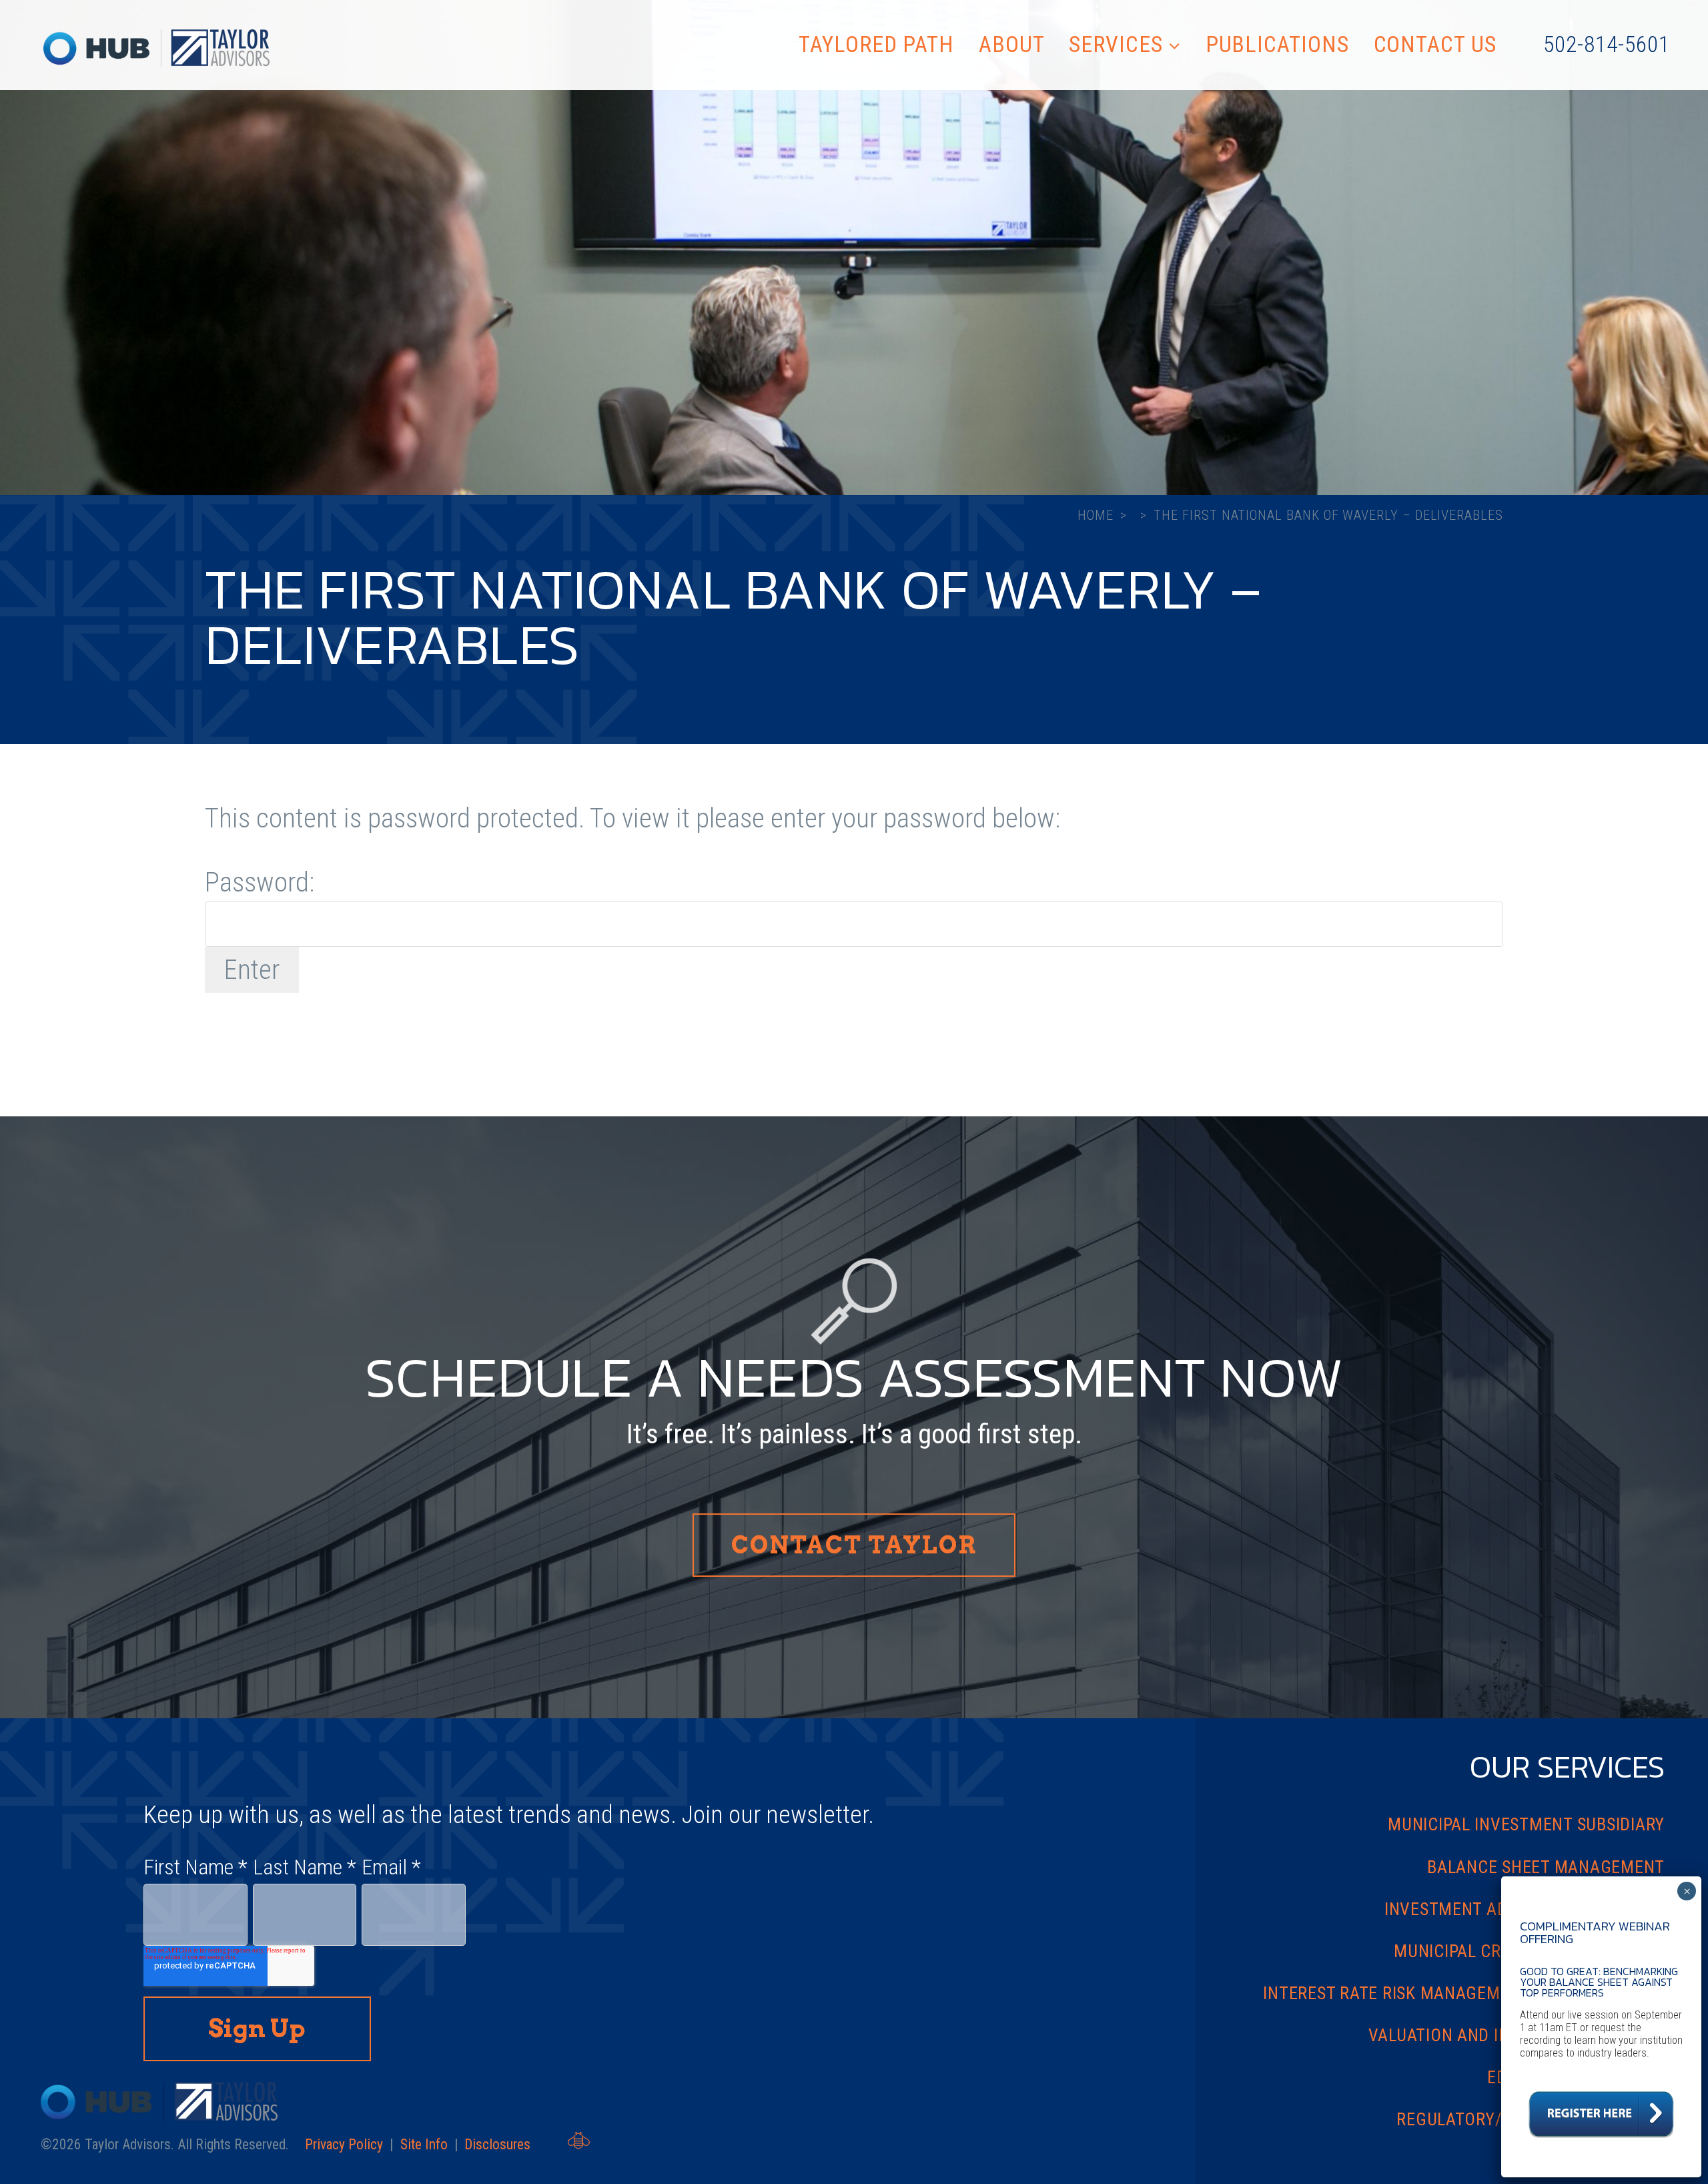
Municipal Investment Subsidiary (1526, 1824)
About (1012, 44)
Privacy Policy (344, 2144)
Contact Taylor (854, 1545)
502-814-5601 (1606, 44)
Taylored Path (876, 44)
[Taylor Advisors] (156, 49)
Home (1096, 515)
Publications (1277, 44)
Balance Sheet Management (1546, 1867)
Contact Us (1435, 44)
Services (1116, 44)
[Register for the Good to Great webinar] (1601, 2142)
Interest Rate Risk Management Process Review (1464, 1993)
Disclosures (497, 2144)
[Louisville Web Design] (579, 2141)
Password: (260, 882)
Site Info (424, 2144)
